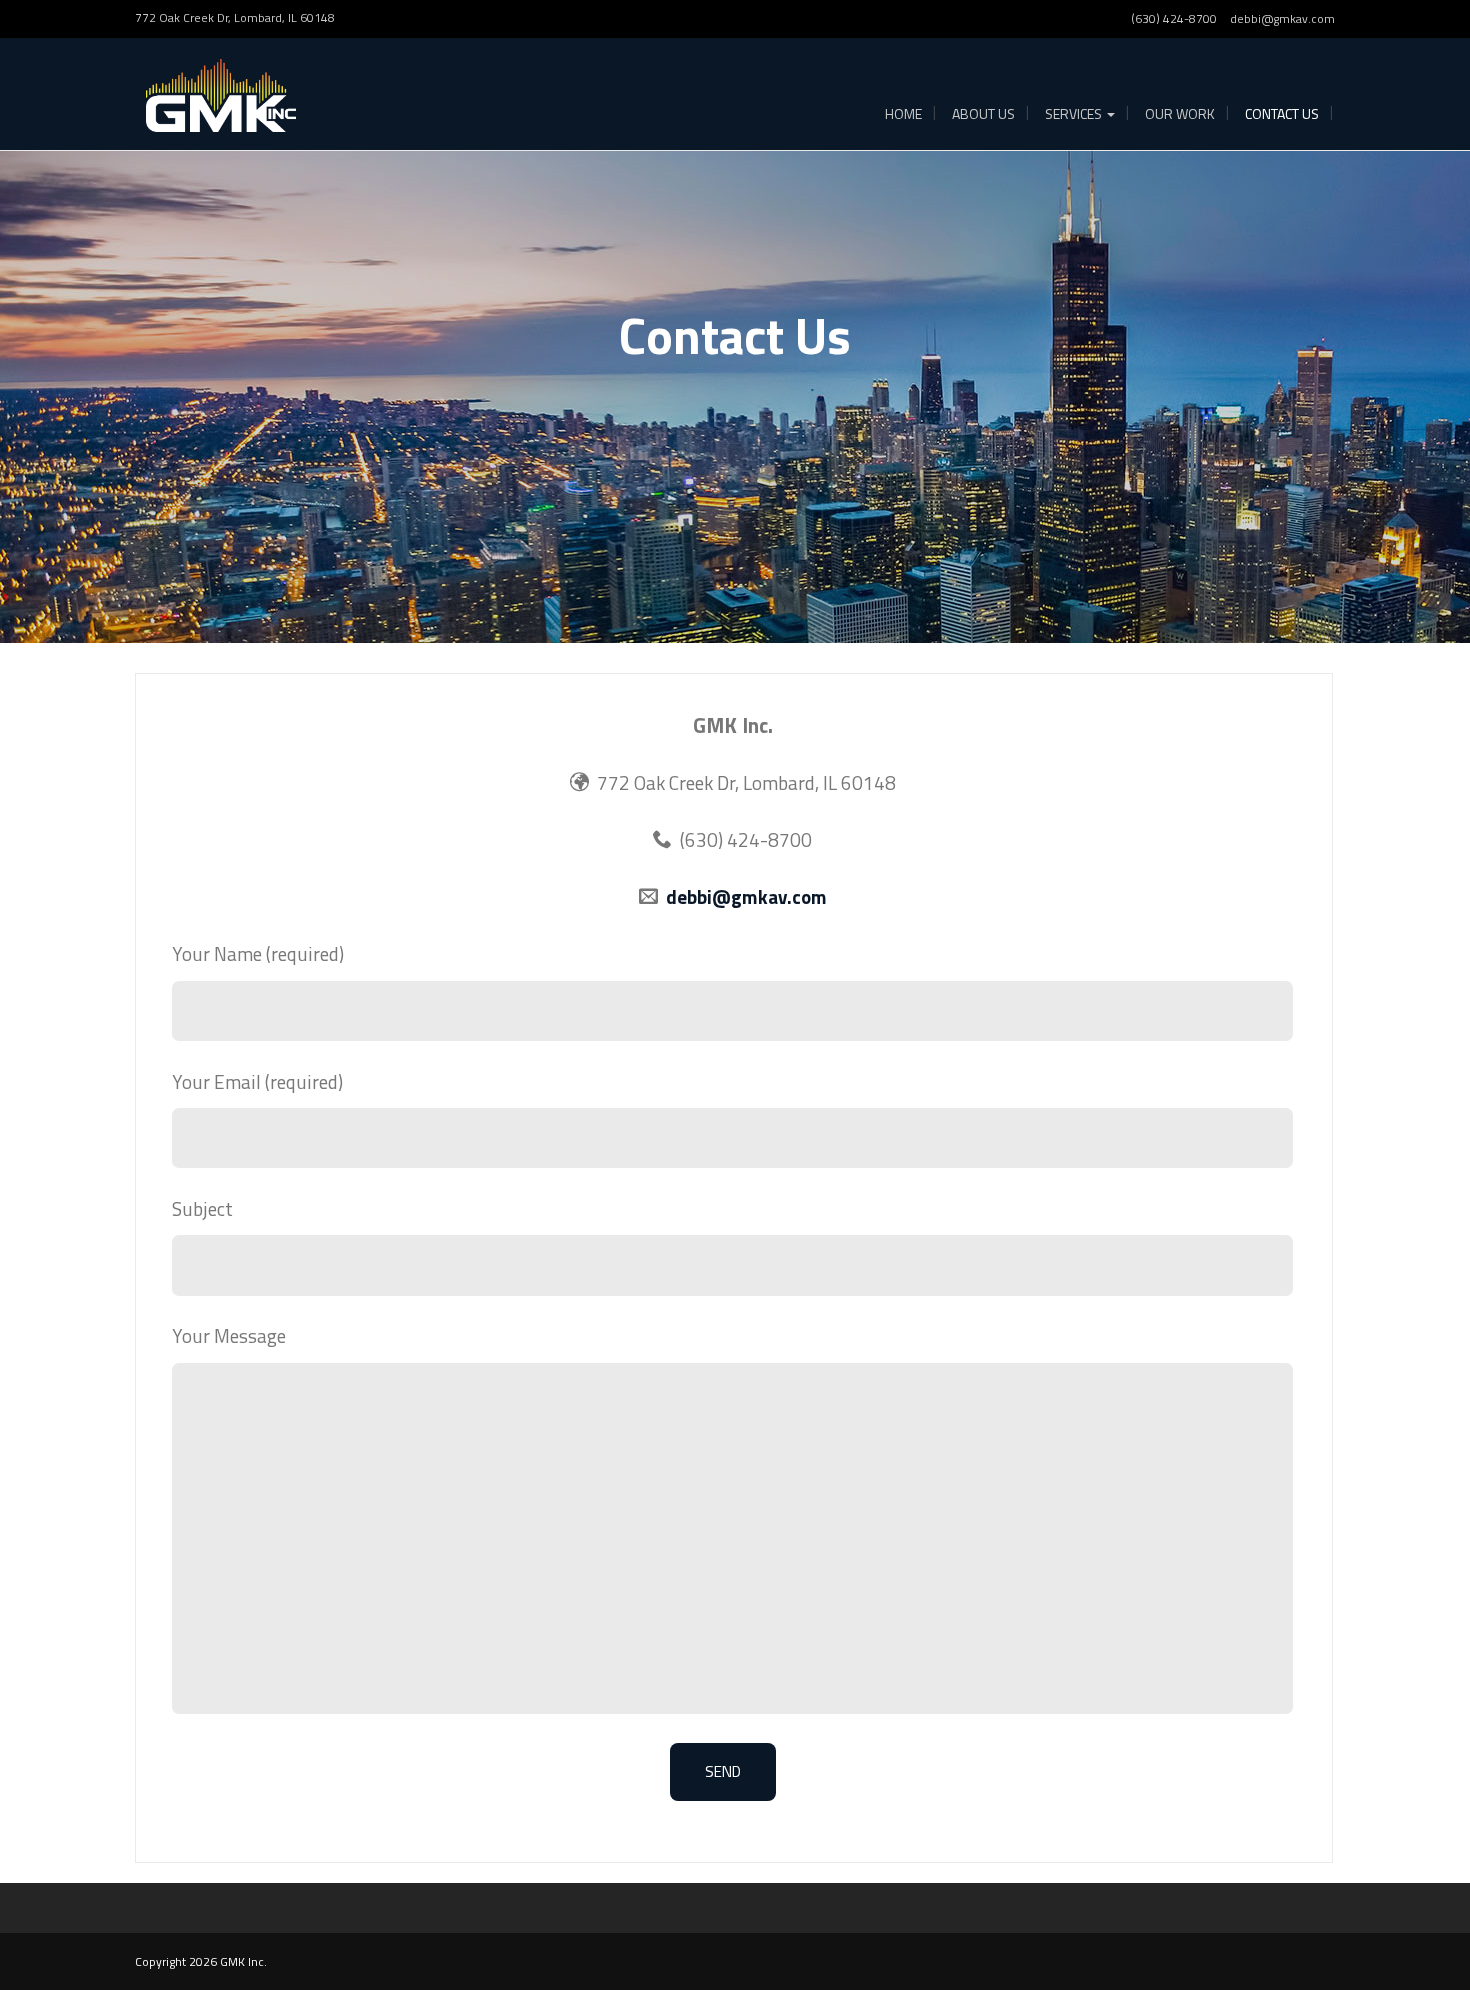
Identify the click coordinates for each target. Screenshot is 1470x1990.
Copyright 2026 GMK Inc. (201, 1961)
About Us (983, 113)
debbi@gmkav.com (1282, 18)
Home (903, 113)
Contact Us (1282, 113)
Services (1075, 113)
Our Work (1180, 113)
